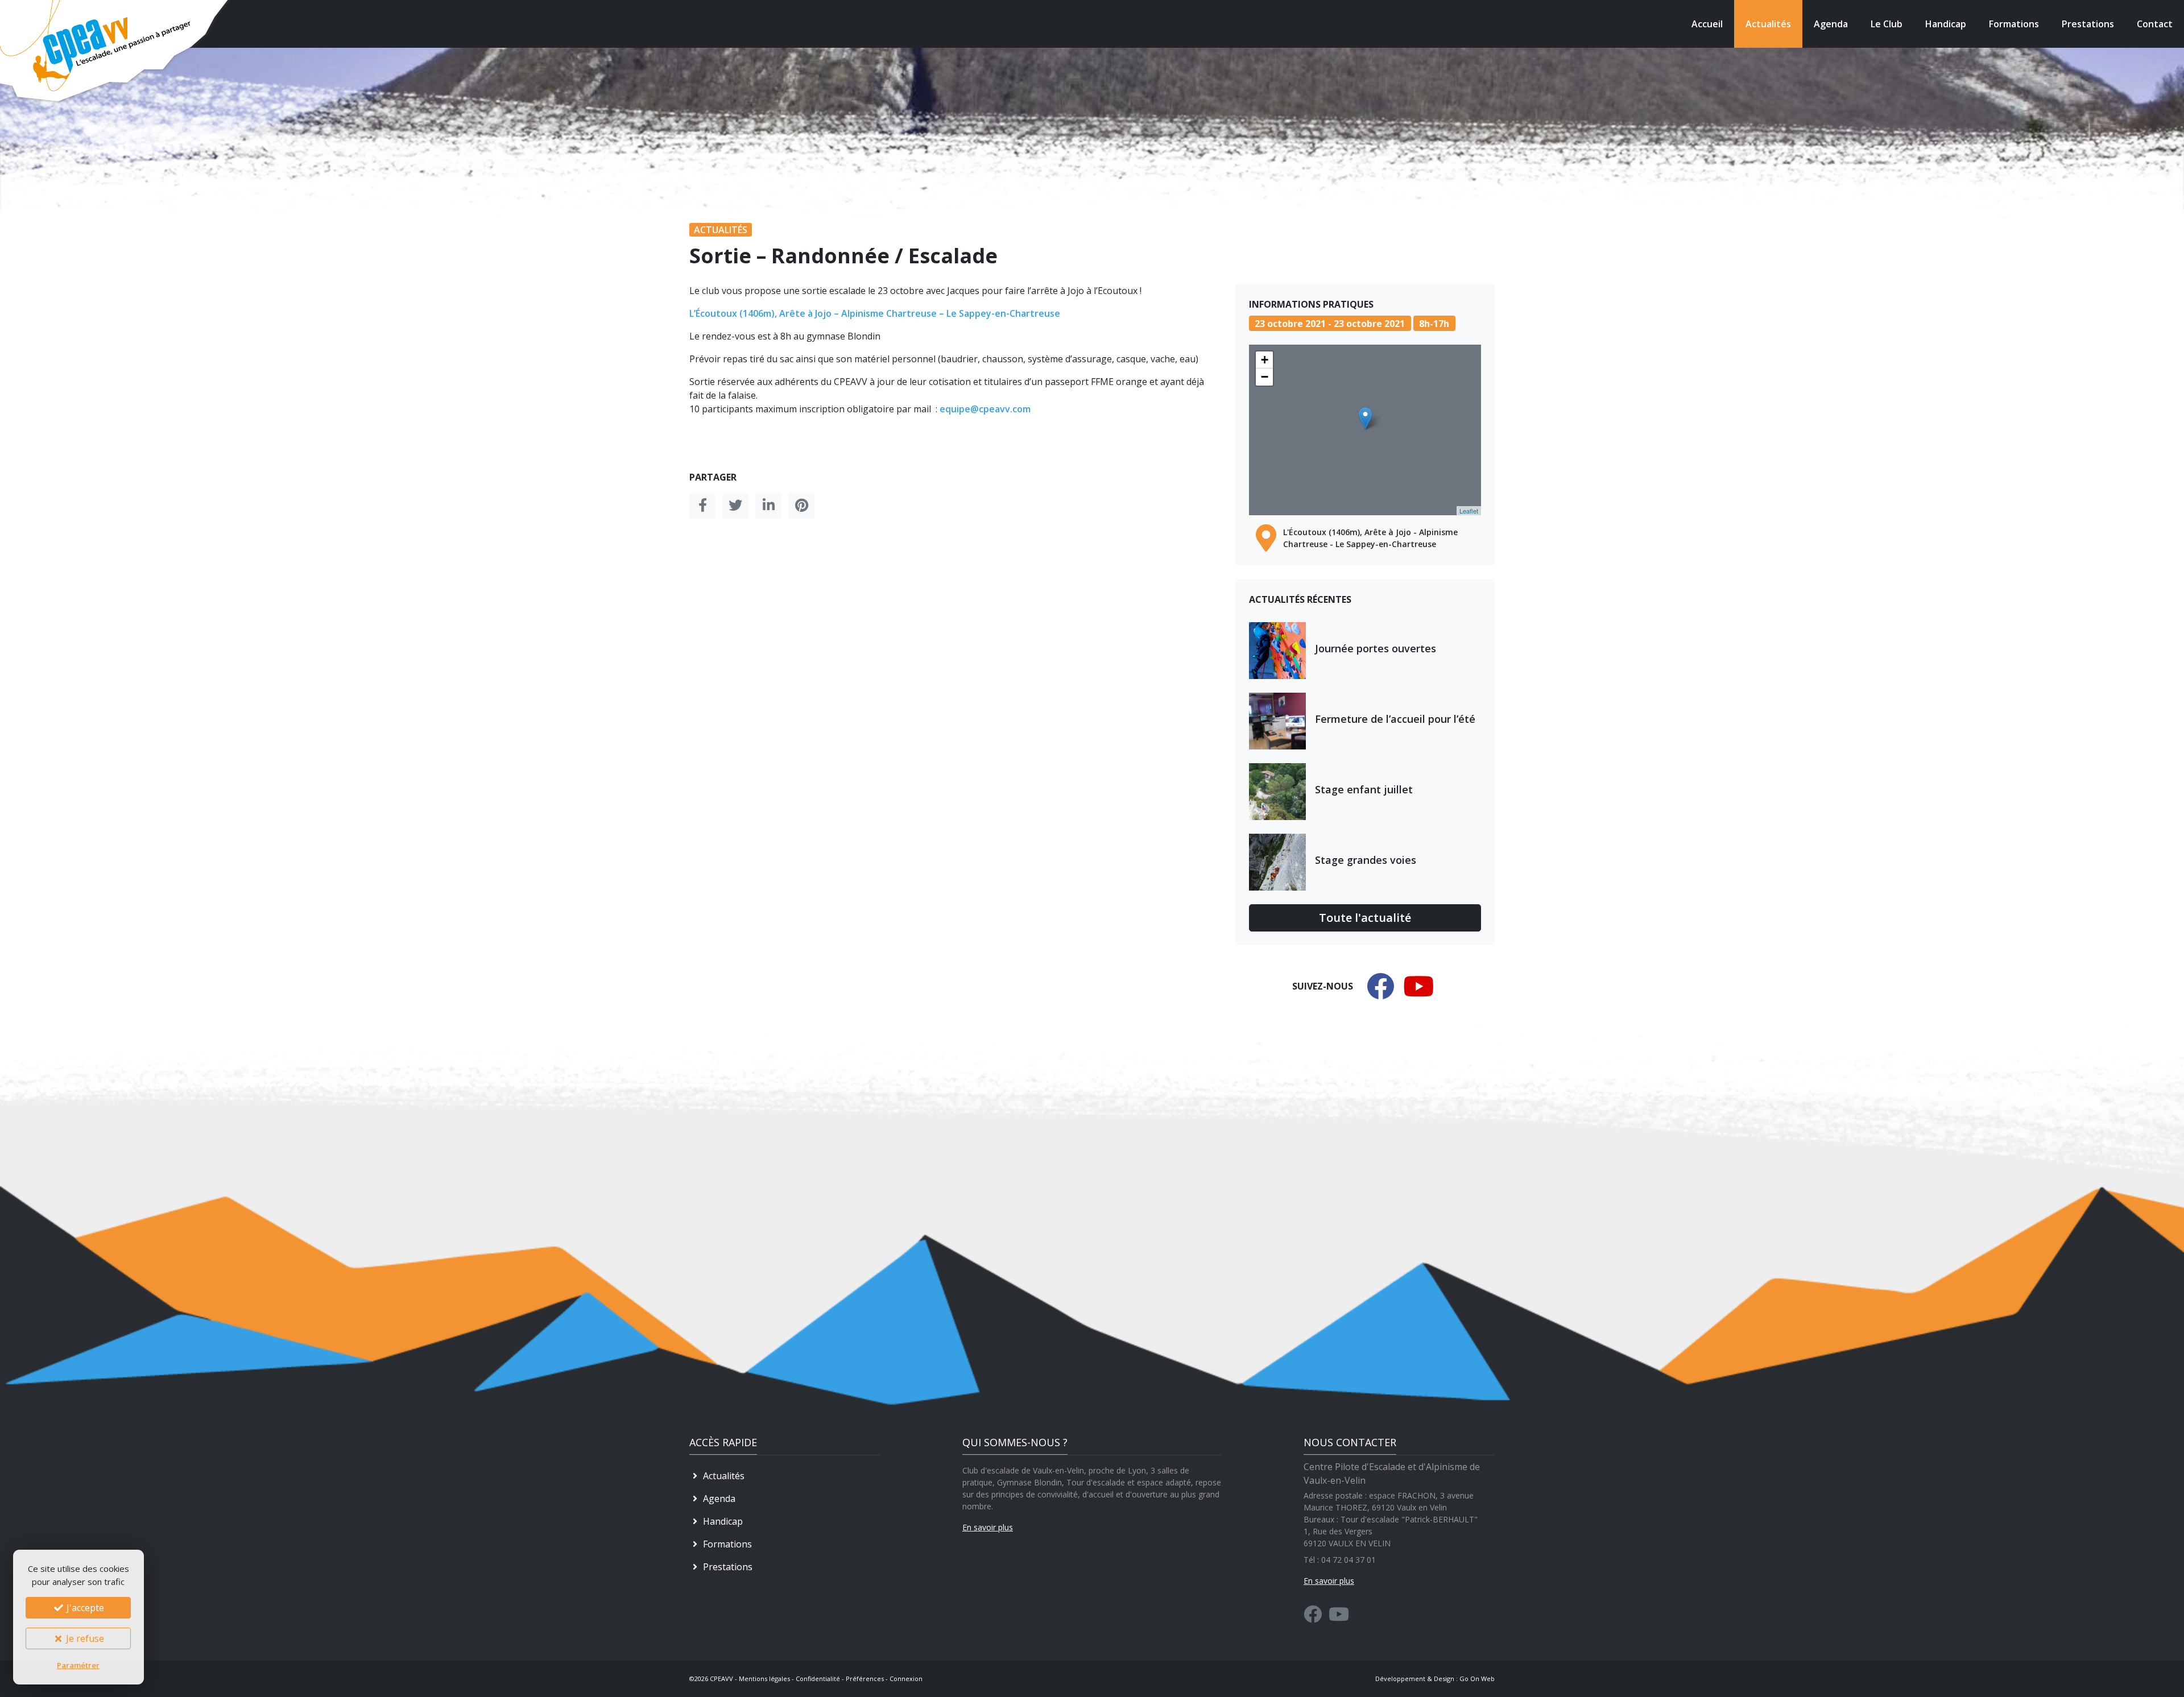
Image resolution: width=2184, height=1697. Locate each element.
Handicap (1946, 24)
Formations (2014, 24)
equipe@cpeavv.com (985, 409)
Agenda (1831, 24)
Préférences (865, 1679)
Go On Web (1477, 1679)
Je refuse (84, 1638)
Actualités (1768, 24)
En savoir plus (988, 1527)
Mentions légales (764, 1679)
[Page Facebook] (1313, 1617)
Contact (2155, 24)
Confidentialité (818, 1679)
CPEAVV (721, 1679)
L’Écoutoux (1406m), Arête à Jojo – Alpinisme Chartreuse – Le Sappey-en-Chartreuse (875, 313)
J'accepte (84, 1608)
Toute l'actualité (1365, 918)
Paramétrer (78, 1665)
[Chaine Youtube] (1339, 1617)
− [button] (1265, 377)
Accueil (1707, 24)
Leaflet (1469, 511)
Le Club (1887, 24)
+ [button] (1265, 360)
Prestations (2088, 24)
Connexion (906, 1679)
